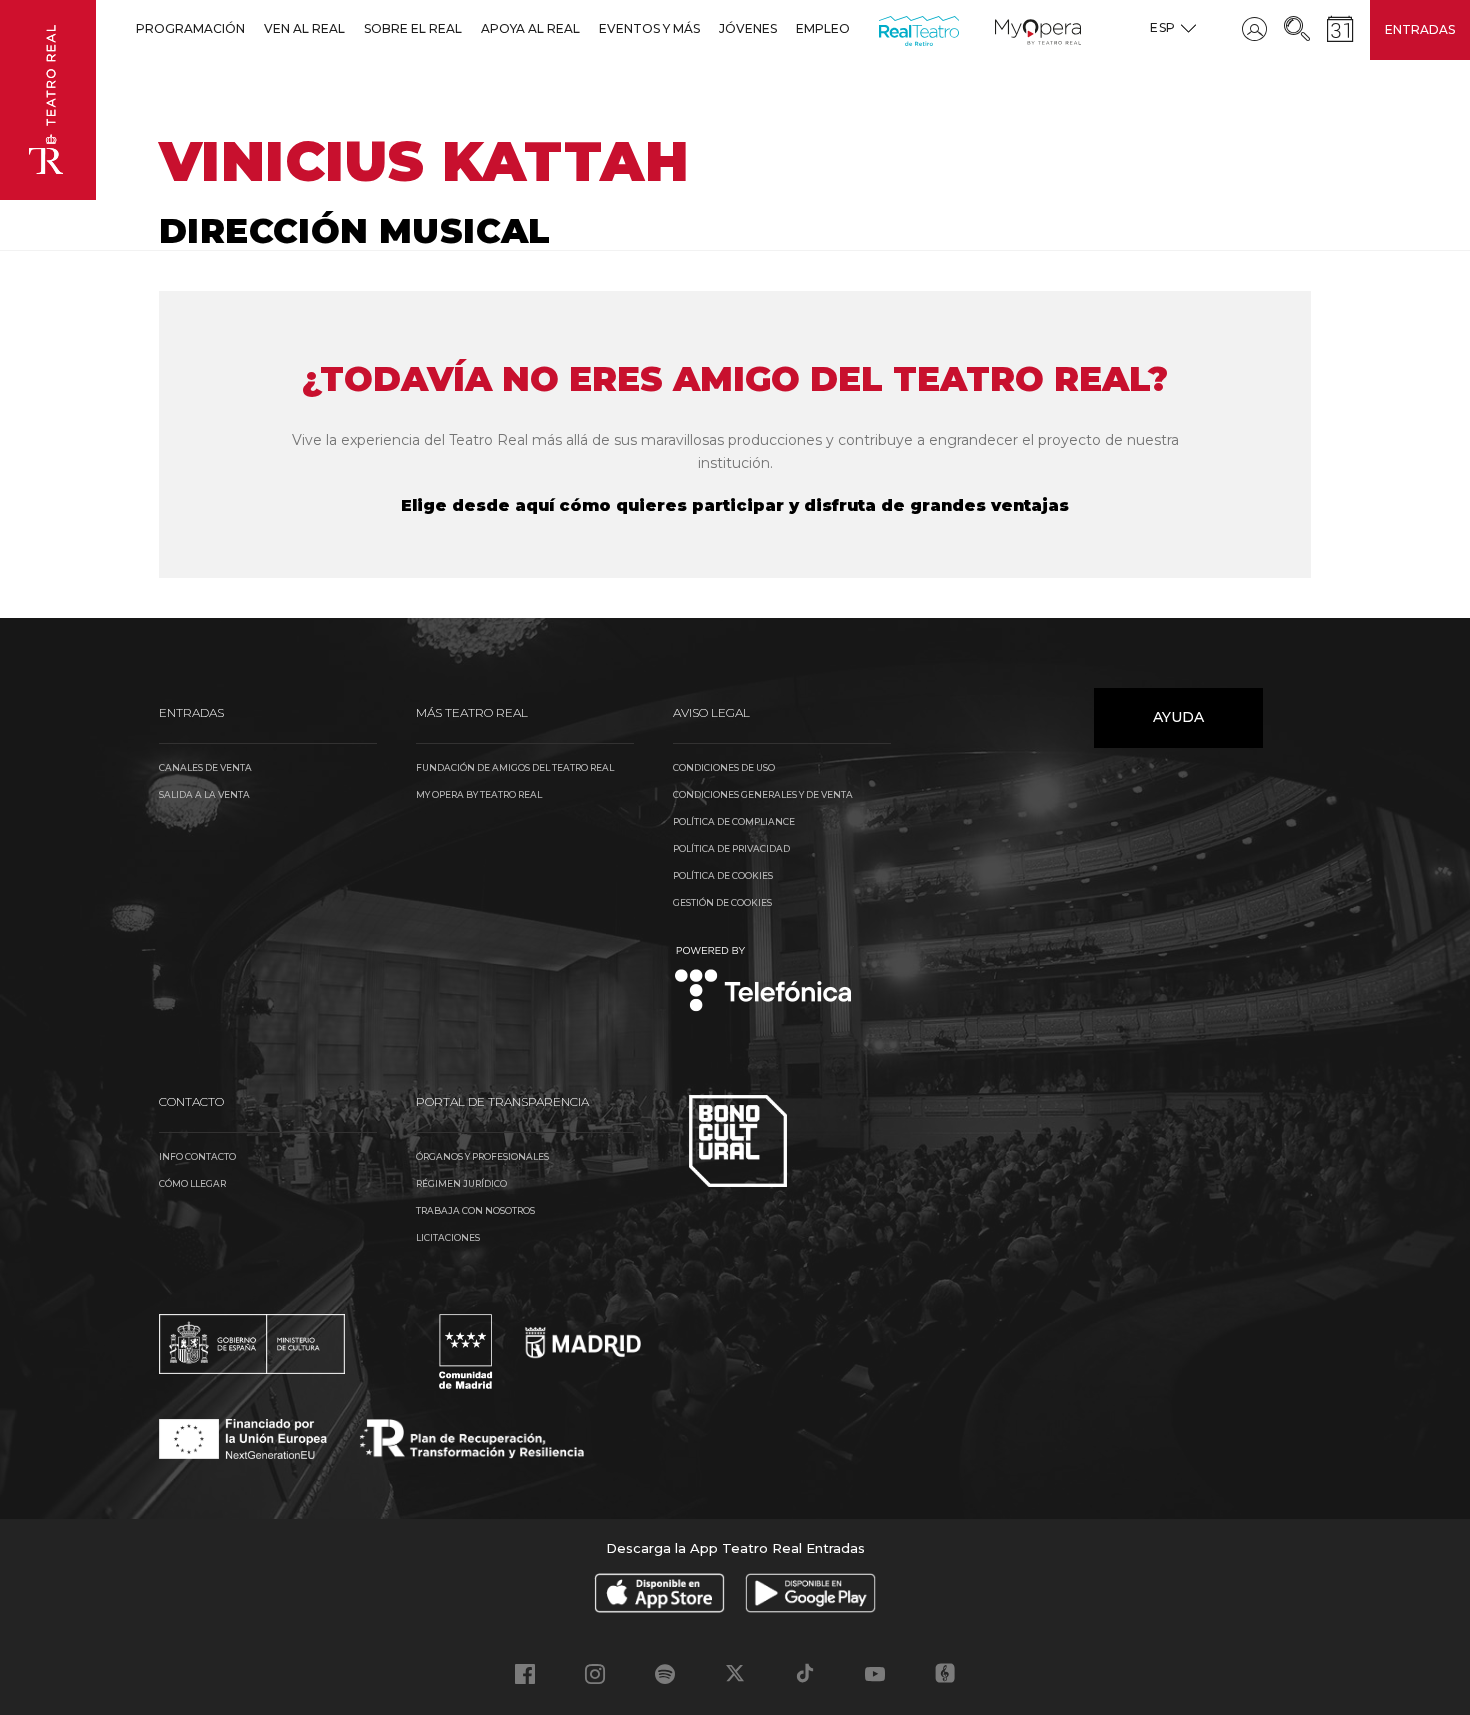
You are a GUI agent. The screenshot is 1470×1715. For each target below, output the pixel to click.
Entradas (1420, 29)
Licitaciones (448, 1237)
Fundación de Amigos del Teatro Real (515, 767)
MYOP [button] (1007, 28)
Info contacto (197, 1156)
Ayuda (1178, 717)
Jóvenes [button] (748, 28)
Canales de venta (205, 767)
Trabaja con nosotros (475, 1210)
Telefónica (763, 980)
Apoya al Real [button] (530, 28)
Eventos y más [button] (649, 28)
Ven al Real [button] (304, 28)
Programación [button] (190, 28)
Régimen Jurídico (461, 1183)
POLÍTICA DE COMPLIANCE (734, 821)
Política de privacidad (731, 848)
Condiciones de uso (724, 767)
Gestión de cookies (722, 902)
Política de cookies (723, 875)
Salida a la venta (204, 794)
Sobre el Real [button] (413, 28)
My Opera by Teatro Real (479, 794)
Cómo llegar (192, 1183)
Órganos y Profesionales (482, 1156)
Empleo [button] (823, 28)
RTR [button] (882, 28)
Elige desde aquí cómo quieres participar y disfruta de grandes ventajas (735, 505)
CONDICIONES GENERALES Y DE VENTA (763, 794)
